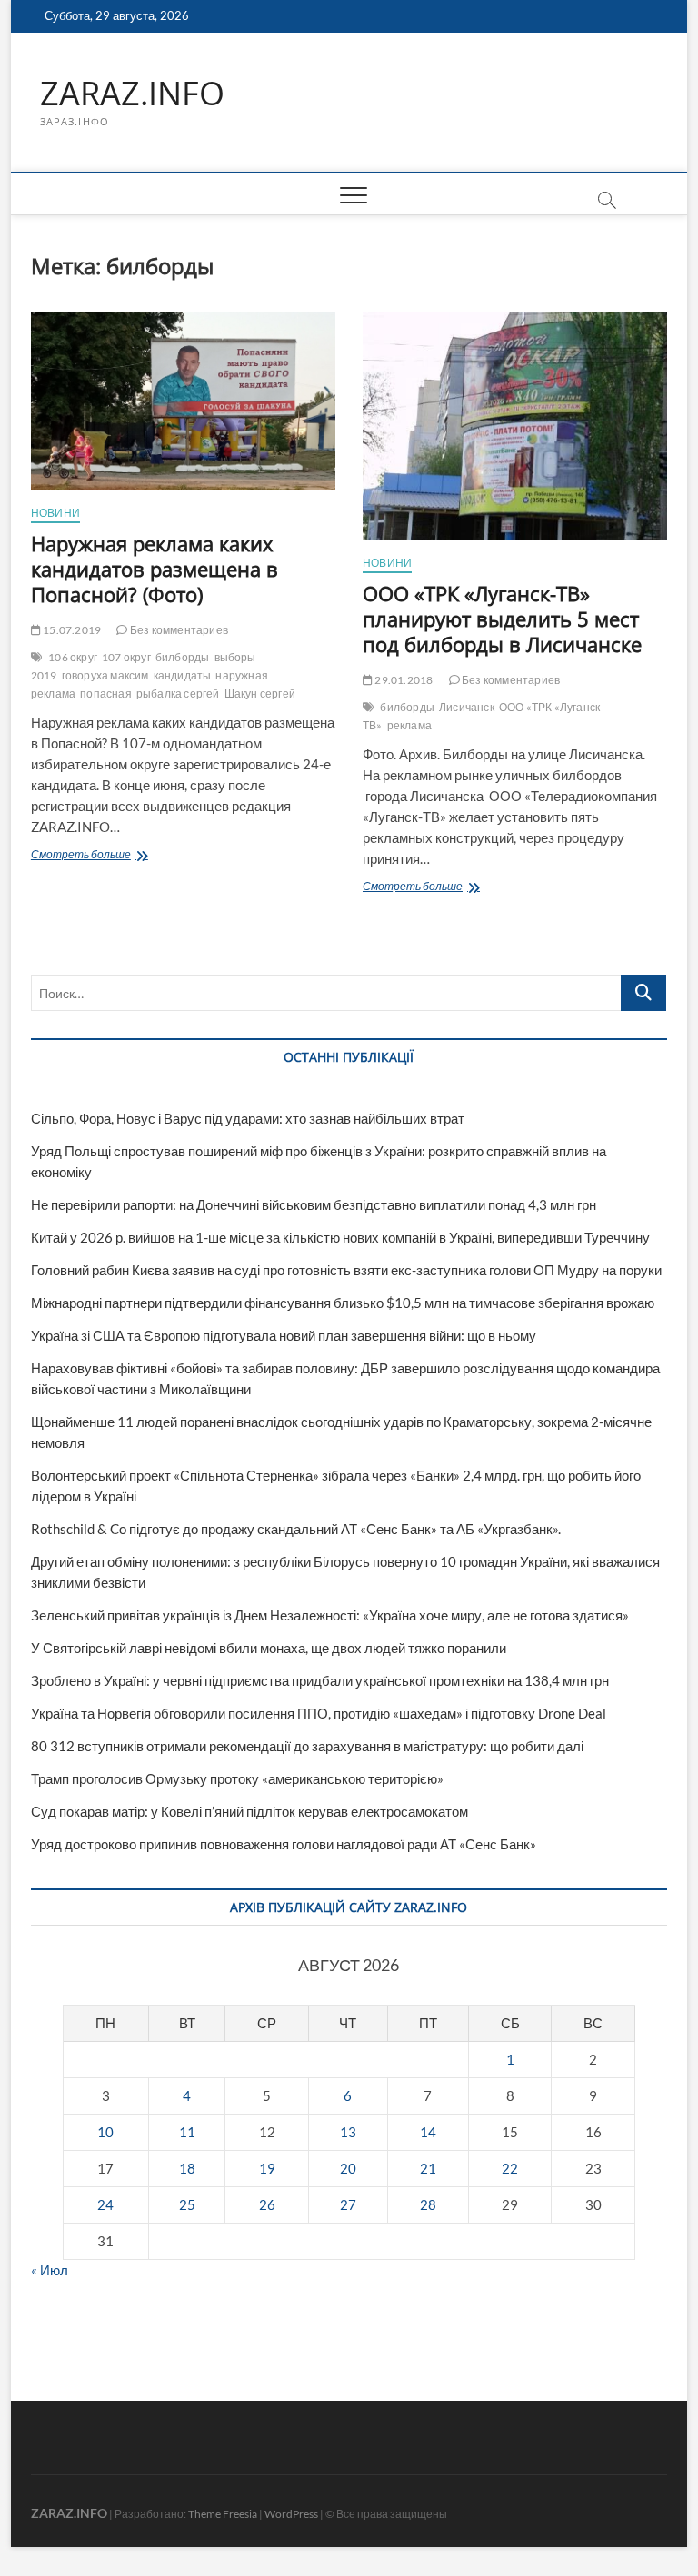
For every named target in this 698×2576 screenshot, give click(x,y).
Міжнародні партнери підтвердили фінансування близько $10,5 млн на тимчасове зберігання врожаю (343, 1303)
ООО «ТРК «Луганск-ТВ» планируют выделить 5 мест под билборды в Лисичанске (502, 619)
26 (267, 2204)
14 (428, 2132)
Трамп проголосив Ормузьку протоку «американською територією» (237, 1778)
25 (187, 2204)
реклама (409, 725)
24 (105, 2204)
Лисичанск (467, 707)
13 (348, 2132)
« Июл (50, 2270)
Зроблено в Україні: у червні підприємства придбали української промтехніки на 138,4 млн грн (320, 1680)
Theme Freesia (223, 2514)
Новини (55, 513)
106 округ (73, 657)
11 (187, 2132)
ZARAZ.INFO (132, 94)
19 (267, 2168)
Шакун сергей (260, 694)
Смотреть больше (113, 856)
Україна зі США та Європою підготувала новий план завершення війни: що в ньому (284, 1335)
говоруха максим (105, 675)
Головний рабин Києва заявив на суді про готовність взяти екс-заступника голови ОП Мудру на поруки (346, 1270)
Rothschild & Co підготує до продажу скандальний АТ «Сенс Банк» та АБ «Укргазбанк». (296, 1529)
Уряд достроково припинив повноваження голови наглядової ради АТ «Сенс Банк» (284, 1844)
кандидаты (183, 675)
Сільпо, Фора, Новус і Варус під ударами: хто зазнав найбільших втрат (248, 1118)
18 (187, 2168)
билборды (183, 657)
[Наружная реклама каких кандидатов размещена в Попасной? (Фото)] (183, 401)
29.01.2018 (403, 680)
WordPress (291, 2514)
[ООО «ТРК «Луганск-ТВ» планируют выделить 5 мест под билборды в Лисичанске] (515, 426)
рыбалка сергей (178, 694)
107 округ (126, 657)
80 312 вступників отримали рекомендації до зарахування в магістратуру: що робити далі (307, 1746)
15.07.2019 (71, 630)
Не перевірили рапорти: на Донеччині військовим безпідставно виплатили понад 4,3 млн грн (314, 1204)
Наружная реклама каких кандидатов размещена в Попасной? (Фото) (155, 569)
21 (428, 2168)
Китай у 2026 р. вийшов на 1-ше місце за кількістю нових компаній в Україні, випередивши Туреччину (340, 1237)
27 (348, 2204)
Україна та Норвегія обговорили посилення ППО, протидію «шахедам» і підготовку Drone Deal (319, 1713)
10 (105, 2132)
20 (348, 2168)
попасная (106, 694)
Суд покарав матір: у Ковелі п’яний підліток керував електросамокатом (249, 1811)
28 (428, 2204)
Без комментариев (178, 630)
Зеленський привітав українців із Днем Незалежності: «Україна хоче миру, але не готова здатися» (330, 1615)
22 (510, 2168)
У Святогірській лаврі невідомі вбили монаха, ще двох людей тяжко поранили (269, 1648)
